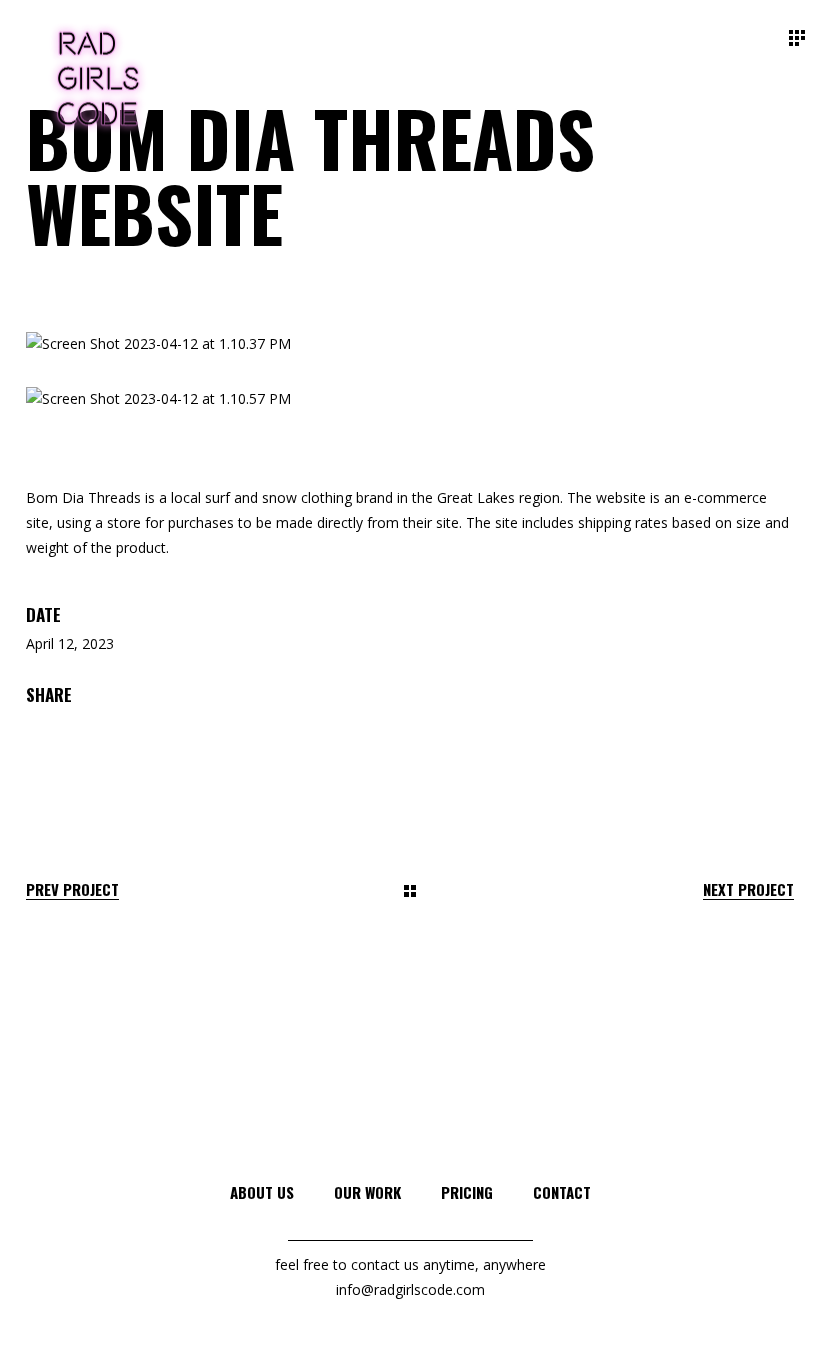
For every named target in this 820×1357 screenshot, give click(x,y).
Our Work (367, 1192)
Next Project (748, 889)
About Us (262, 1192)
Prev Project (72, 889)
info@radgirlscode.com (410, 1289)
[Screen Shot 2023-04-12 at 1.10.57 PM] (410, 399)
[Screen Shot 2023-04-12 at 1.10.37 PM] (410, 344)
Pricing (467, 1192)
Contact (562, 1192)
